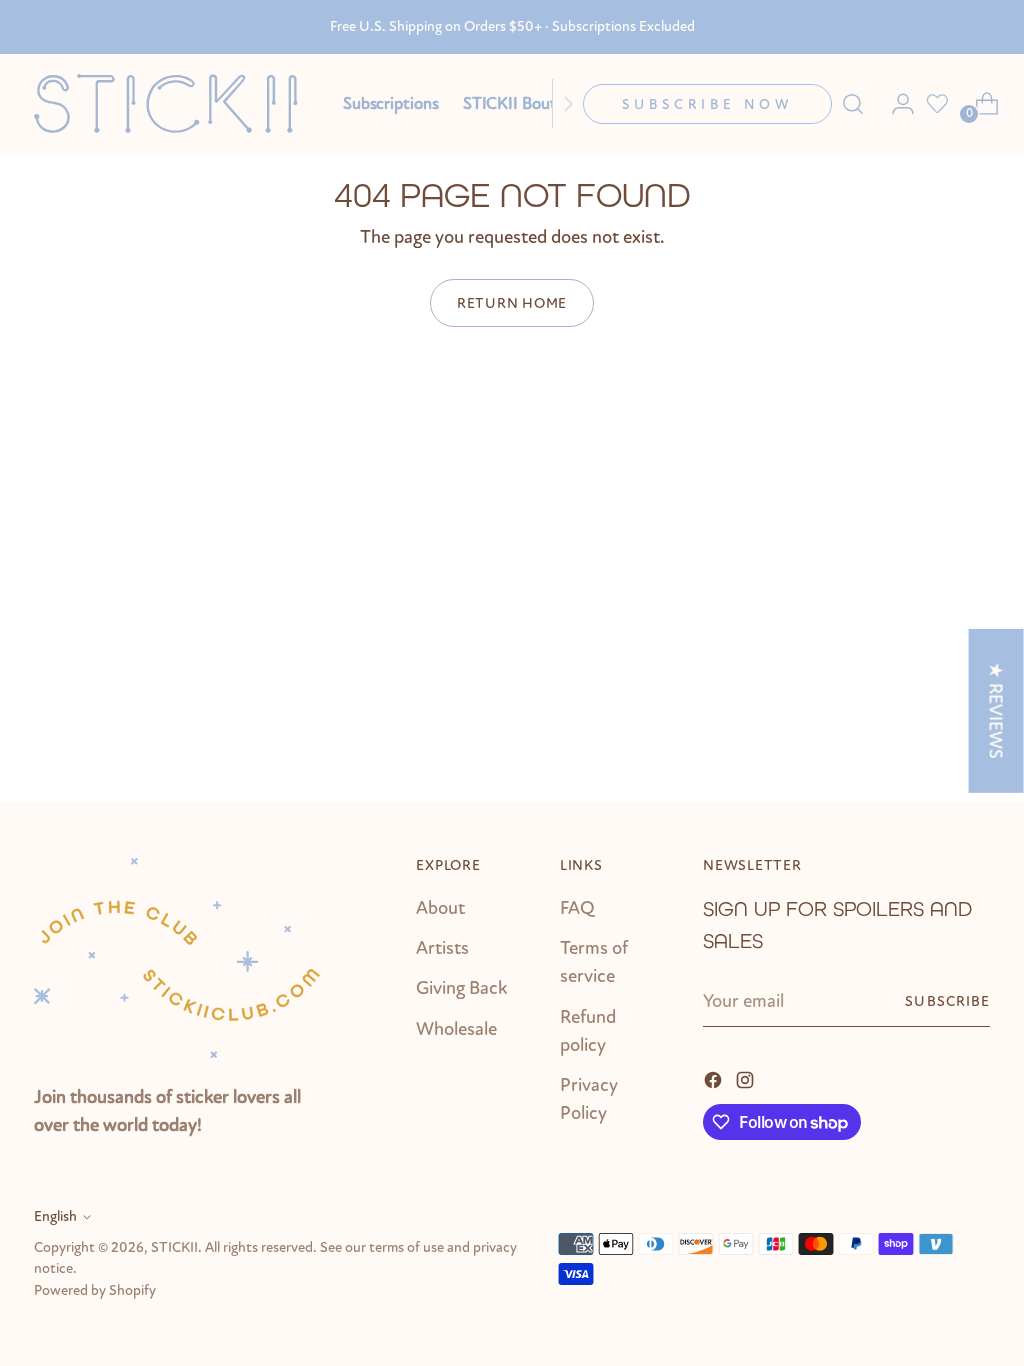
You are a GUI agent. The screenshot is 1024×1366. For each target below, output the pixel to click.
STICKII (174, 1247)
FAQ (577, 908)
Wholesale (456, 1029)
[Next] (568, 103)
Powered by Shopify (95, 1290)
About (440, 908)
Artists (442, 948)
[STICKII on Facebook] (715, 1078)
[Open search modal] (853, 104)
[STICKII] (174, 103)
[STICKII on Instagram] (747, 1078)
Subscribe (947, 1001)
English (55, 1216)
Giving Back (461, 988)
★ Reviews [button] (996, 710)
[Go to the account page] (895, 104)
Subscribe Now (707, 104)
